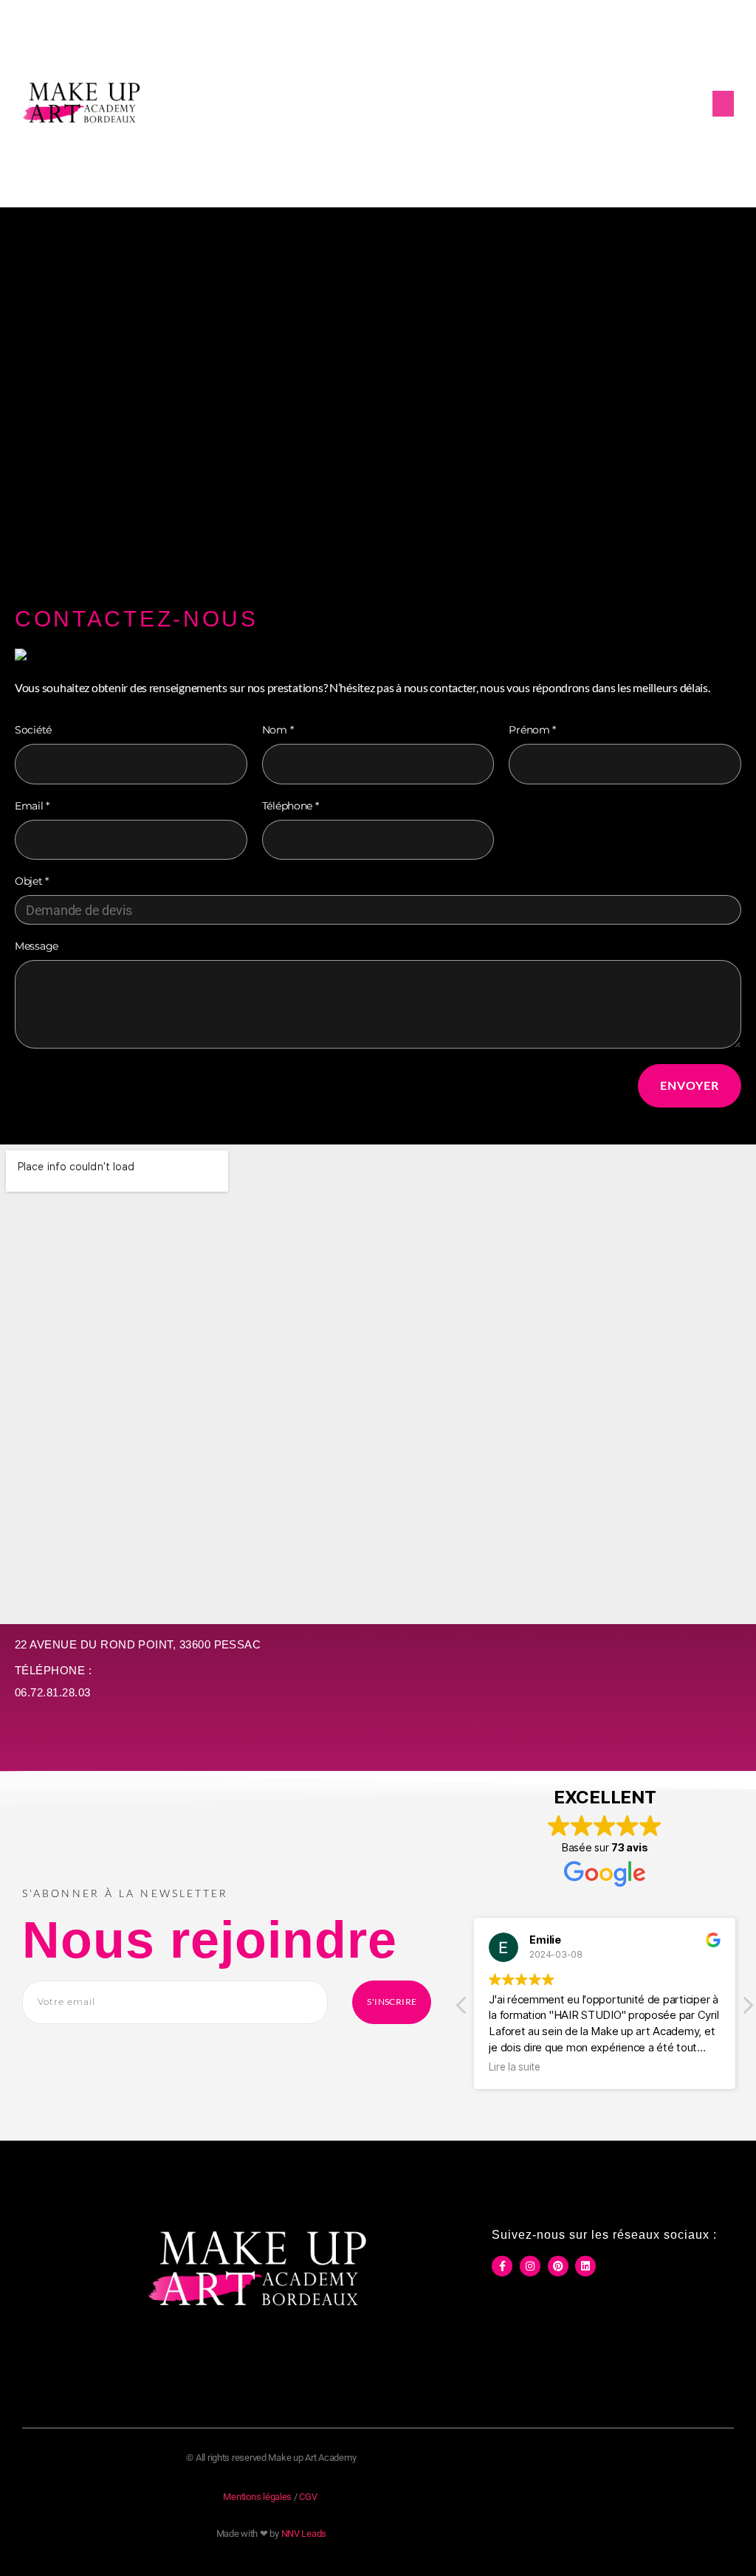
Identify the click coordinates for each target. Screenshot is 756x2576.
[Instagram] (530, 2266)
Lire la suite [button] (515, 2067)
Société (33, 730)
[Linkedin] (585, 2266)
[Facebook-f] (502, 2266)
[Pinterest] (558, 2266)
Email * (32, 806)
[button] (723, 104)
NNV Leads (304, 2534)
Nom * (278, 730)
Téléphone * (291, 806)
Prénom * (532, 730)
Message (37, 946)
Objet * (32, 881)
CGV (308, 2497)
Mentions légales (257, 2497)
